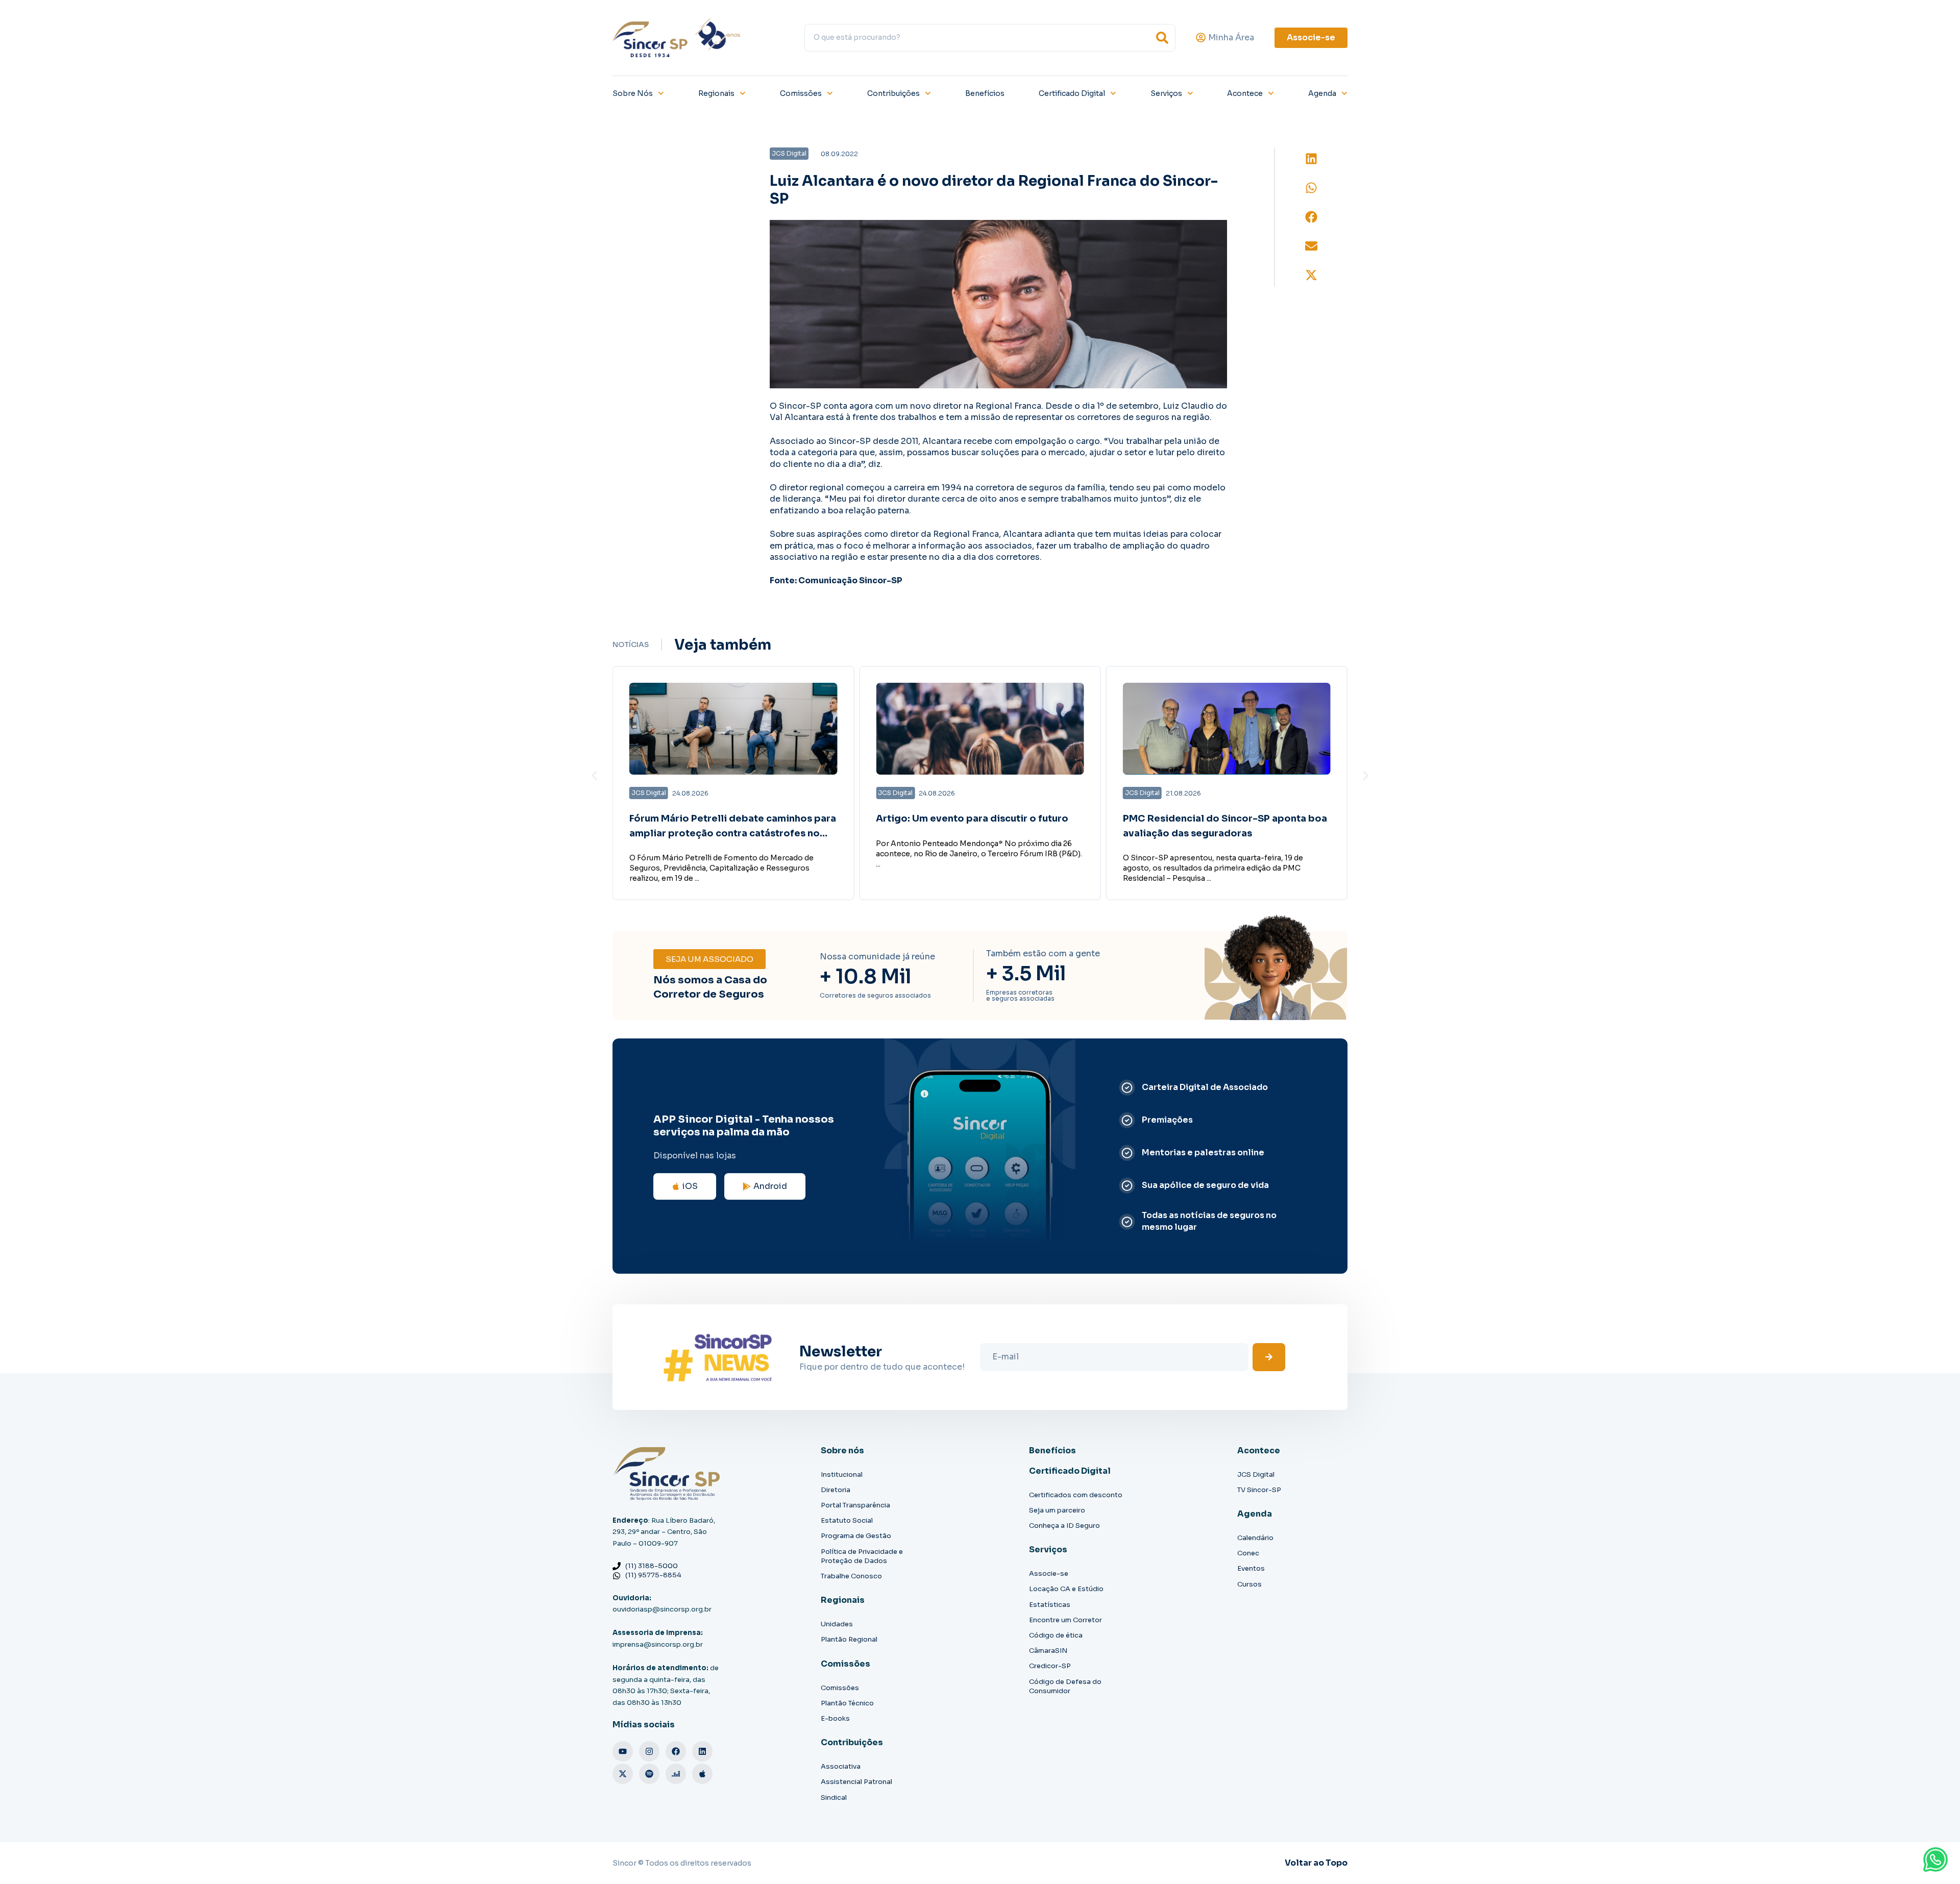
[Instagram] (649, 1751)
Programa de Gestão (856, 1536)
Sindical (834, 1798)
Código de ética (1056, 1635)
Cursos (1249, 1584)
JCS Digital (1256, 1474)
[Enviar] (1269, 1357)
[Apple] (702, 1774)
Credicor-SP (1050, 1666)
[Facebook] (676, 1751)
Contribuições (893, 93)
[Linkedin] (702, 1751)
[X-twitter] (623, 1774)
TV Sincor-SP (1259, 1490)
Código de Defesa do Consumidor (1065, 1686)
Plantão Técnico (847, 1703)
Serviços (1166, 93)
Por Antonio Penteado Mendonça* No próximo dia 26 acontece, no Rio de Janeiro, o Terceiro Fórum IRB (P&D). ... (979, 854)
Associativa (841, 1766)
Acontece (1245, 93)
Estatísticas (1050, 1605)
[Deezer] (676, 1774)
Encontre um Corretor (1065, 1620)
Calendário (1255, 1538)
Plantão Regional (849, 1639)
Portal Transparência (855, 1505)
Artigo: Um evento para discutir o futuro (972, 819)
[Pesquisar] (1162, 38)
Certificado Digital (1072, 93)
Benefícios (985, 93)
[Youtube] (623, 1751)
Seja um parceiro (1057, 1510)
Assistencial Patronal (856, 1782)
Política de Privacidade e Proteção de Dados (862, 1556)
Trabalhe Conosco (851, 1576)
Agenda (1322, 93)
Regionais (716, 93)
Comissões (801, 93)
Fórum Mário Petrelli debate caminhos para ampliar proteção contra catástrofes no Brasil (733, 833)
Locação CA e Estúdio (1066, 1589)
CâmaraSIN (1048, 1651)
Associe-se (1049, 1573)
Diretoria (836, 1490)
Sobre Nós (633, 93)
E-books (835, 1718)
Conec (1248, 1553)
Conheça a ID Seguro (1064, 1526)
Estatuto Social (847, 1520)
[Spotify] (649, 1774)
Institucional (842, 1474)
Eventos (1251, 1568)
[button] (1311, 159)
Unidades (837, 1624)
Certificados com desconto (1076, 1495)
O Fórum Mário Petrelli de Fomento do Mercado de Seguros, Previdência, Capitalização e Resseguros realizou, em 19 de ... (721, 868)
